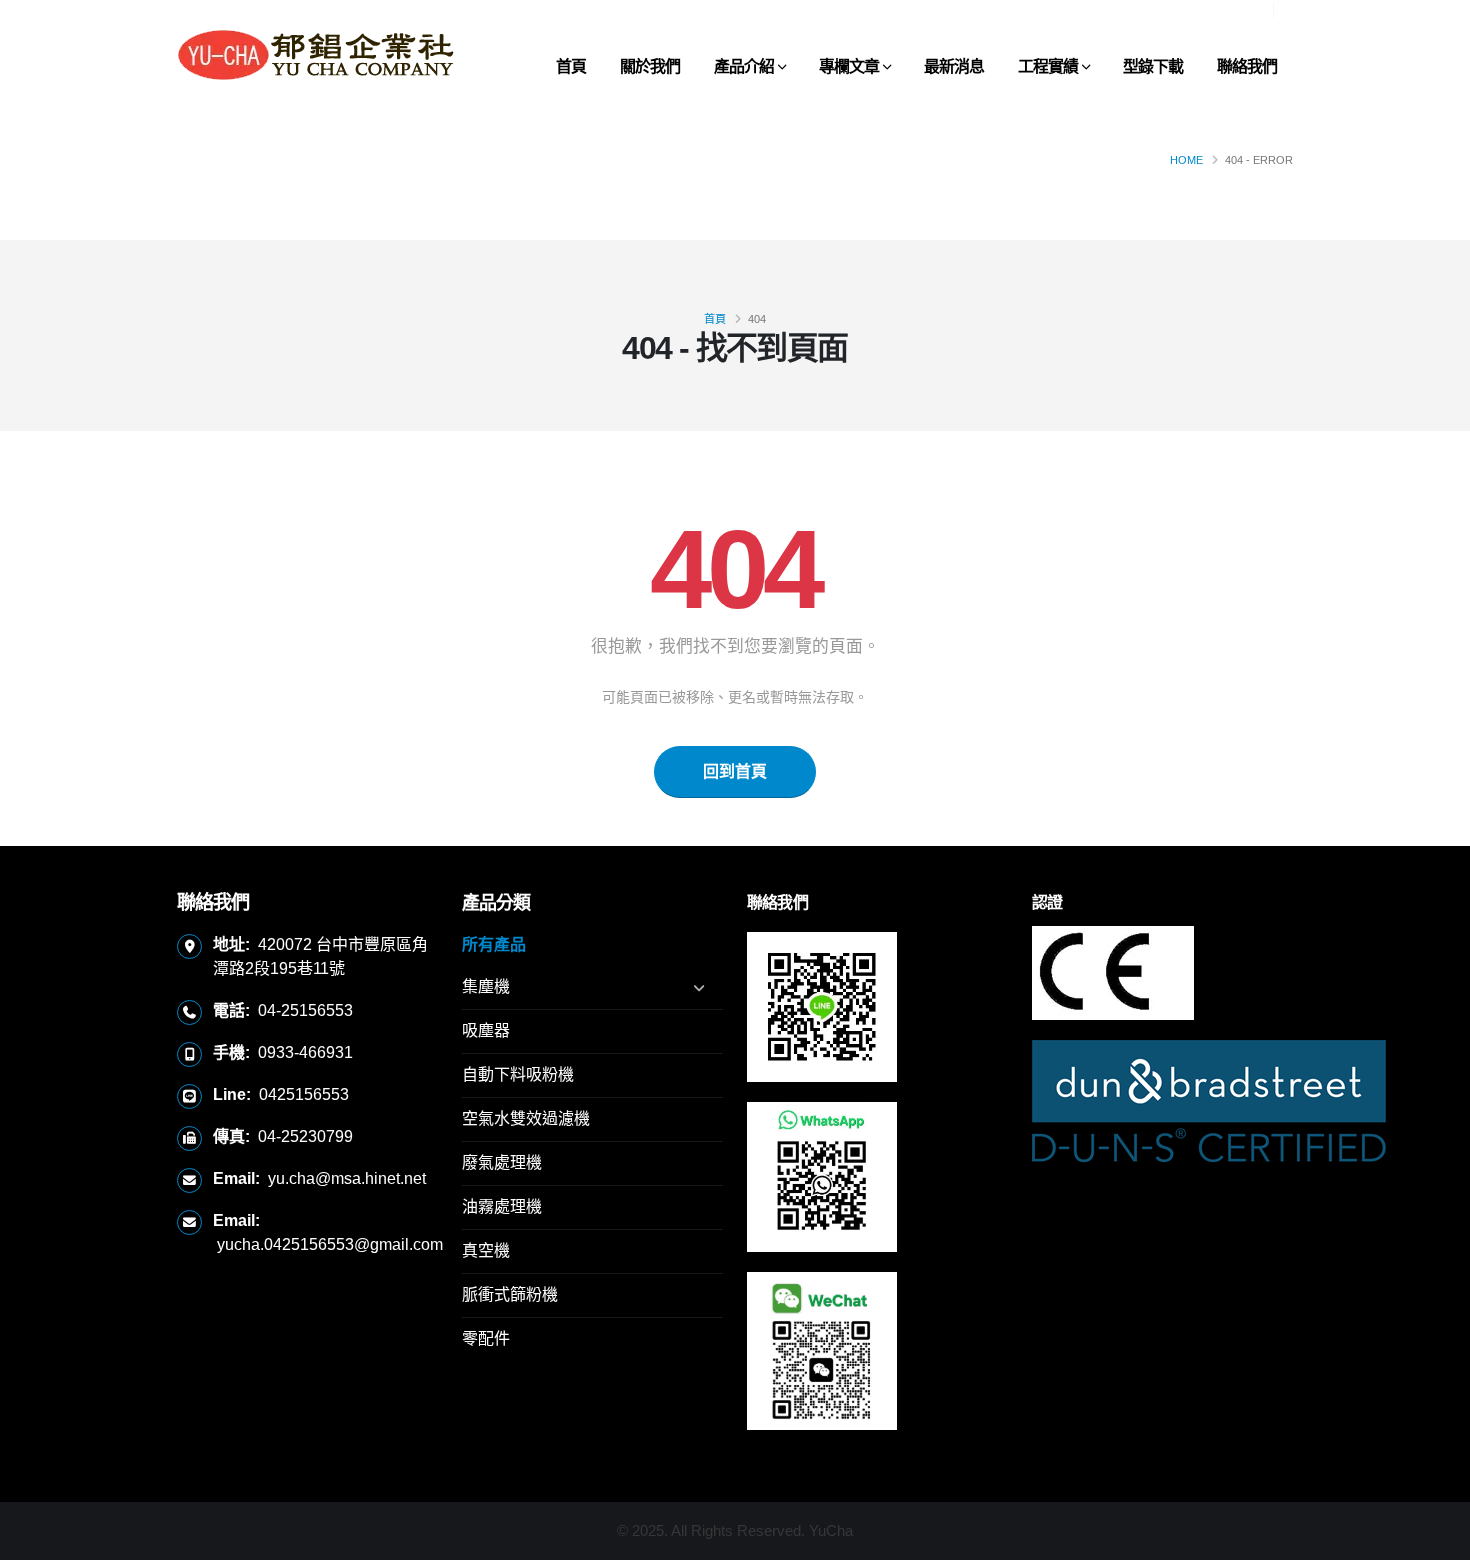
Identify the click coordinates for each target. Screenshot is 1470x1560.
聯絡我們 (1247, 66)
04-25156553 (305, 1010)
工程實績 (1048, 66)
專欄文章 (849, 66)
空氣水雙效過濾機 (526, 1118)
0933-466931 (305, 1052)
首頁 (571, 66)
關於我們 (650, 66)
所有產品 (494, 944)
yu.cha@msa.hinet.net (347, 1178)
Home (1186, 160)
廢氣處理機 (502, 1162)
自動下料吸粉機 (518, 1074)
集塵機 (486, 986)
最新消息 (954, 66)
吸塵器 (486, 1030)
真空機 (486, 1250)
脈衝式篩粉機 (510, 1294)
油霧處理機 (502, 1206)
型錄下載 (1153, 66)
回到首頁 (735, 771)
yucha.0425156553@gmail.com (330, 1244)
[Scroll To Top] (1435, 1537)
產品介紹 (744, 66)
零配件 (486, 1338)
